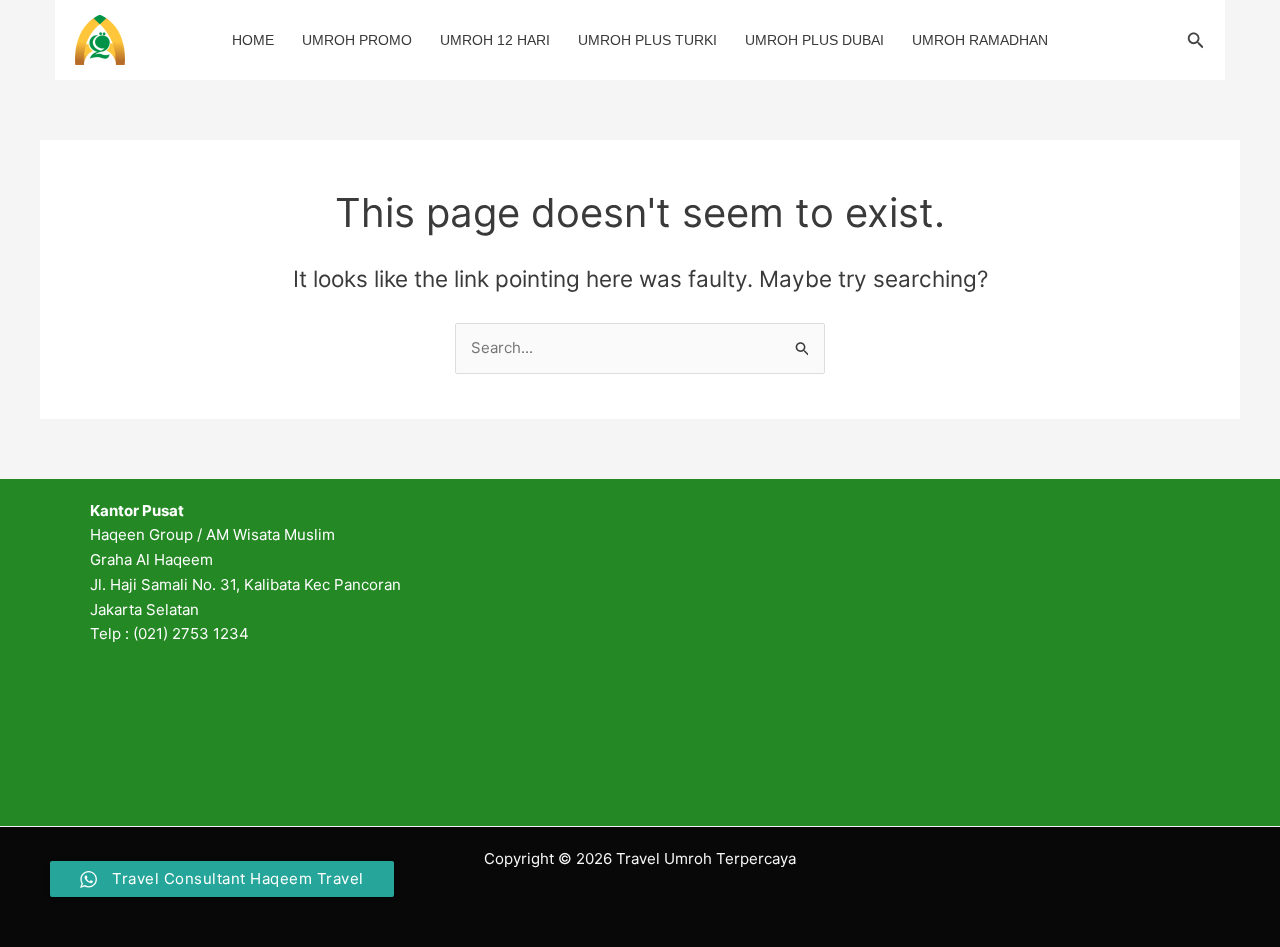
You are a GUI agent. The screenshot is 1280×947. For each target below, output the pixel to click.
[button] (1196, 40)
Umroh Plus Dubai (814, 40)
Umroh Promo (357, 40)
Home (253, 40)
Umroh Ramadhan (980, 40)
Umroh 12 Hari (495, 40)
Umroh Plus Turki (647, 40)
